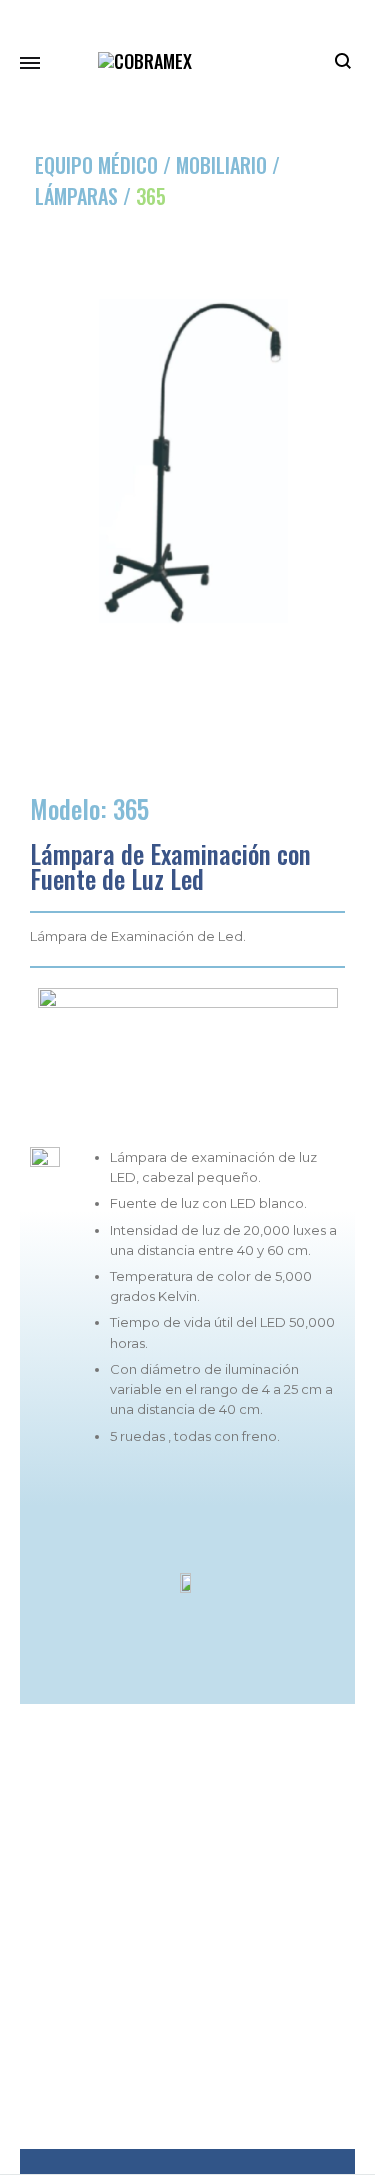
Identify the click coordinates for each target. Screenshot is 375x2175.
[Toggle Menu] (30, 62)
